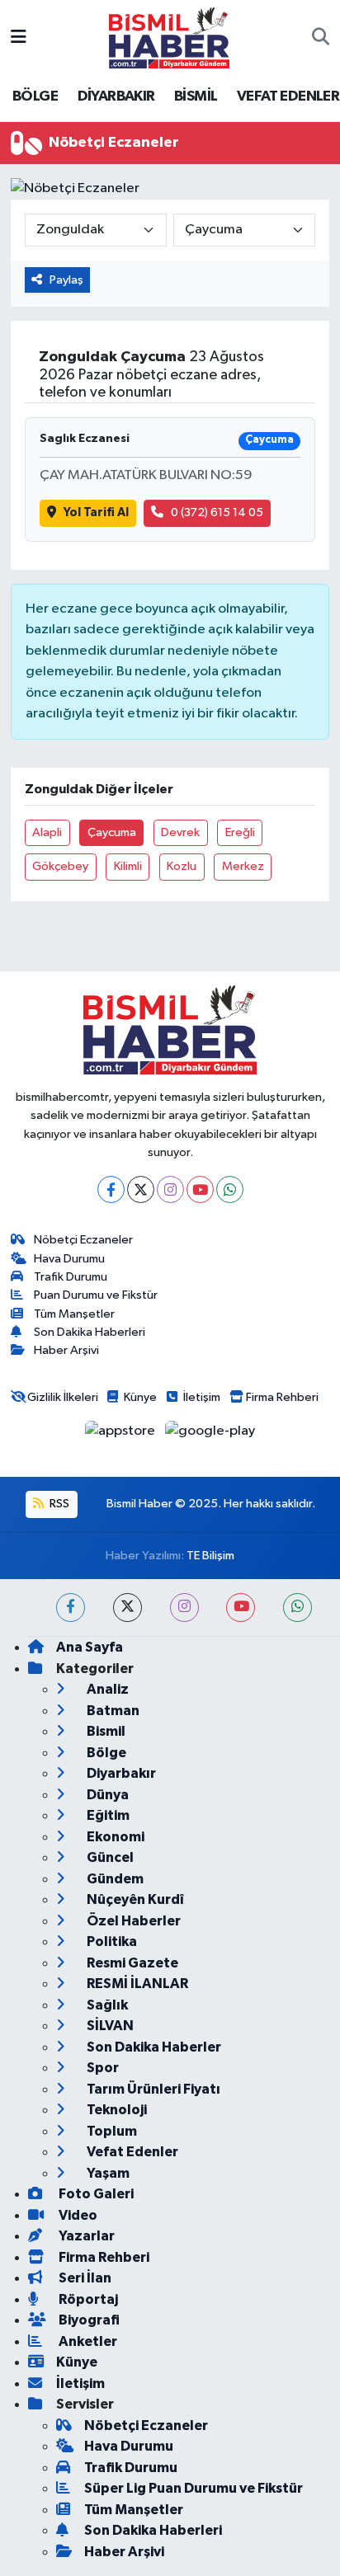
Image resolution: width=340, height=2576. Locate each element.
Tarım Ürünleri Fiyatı (152, 2089)
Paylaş (66, 280)
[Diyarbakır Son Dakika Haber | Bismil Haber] (169, 38)
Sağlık (106, 2005)
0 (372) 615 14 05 (217, 512)
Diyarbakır (120, 1773)
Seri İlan (84, 2278)
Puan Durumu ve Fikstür (96, 1295)
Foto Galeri (95, 2194)
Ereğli (240, 832)
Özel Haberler (132, 1921)
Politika (111, 1941)
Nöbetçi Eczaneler (83, 1240)
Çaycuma (112, 832)
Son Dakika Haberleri (90, 1332)
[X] (141, 1189)
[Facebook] (111, 1189)
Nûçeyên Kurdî (134, 1899)
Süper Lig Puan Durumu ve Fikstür (194, 2488)
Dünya (106, 1795)
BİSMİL (196, 96)
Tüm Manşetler (74, 1314)
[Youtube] (200, 1189)
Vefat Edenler (131, 2152)
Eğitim (107, 1815)
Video (77, 2215)
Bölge (105, 1753)
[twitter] (127, 1608)
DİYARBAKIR (116, 96)
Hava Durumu (69, 1259)
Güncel (109, 1857)
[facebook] (71, 1608)
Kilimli (128, 866)
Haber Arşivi (66, 1350)
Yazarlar (85, 2236)
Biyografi (88, 2320)
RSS (58, 1504)
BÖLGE (35, 96)
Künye (140, 1397)
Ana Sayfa (90, 1647)
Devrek (180, 832)
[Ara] (321, 38)
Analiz (106, 1689)
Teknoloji (116, 2110)
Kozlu (182, 866)
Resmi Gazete (131, 1963)
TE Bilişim (210, 1556)
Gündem (114, 1879)
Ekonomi (114, 1837)
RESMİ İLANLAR (136, 1984)
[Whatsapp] (230, 1189)
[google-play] (210, 1434)
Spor (102, 2068)
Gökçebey (60, 866)
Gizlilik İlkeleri (63, 1397)
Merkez (243, 866)
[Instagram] (170, 1189)
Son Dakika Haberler (153, 2047)
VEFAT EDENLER (288, 96)
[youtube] (241, 1608)
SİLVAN (109, 2026)
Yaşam (107, 2173)
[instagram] (184, 1608)
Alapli (47, 832)
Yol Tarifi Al (96, 512)
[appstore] (122, 1434)
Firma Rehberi (282, 1397)
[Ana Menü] (19, 38)
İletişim (202, 1397)
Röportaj (87, 2299)
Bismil (105, 1731)
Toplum (111, 2131)
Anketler (87, 2341)
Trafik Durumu (71, 1277)
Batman (112, 1711)
